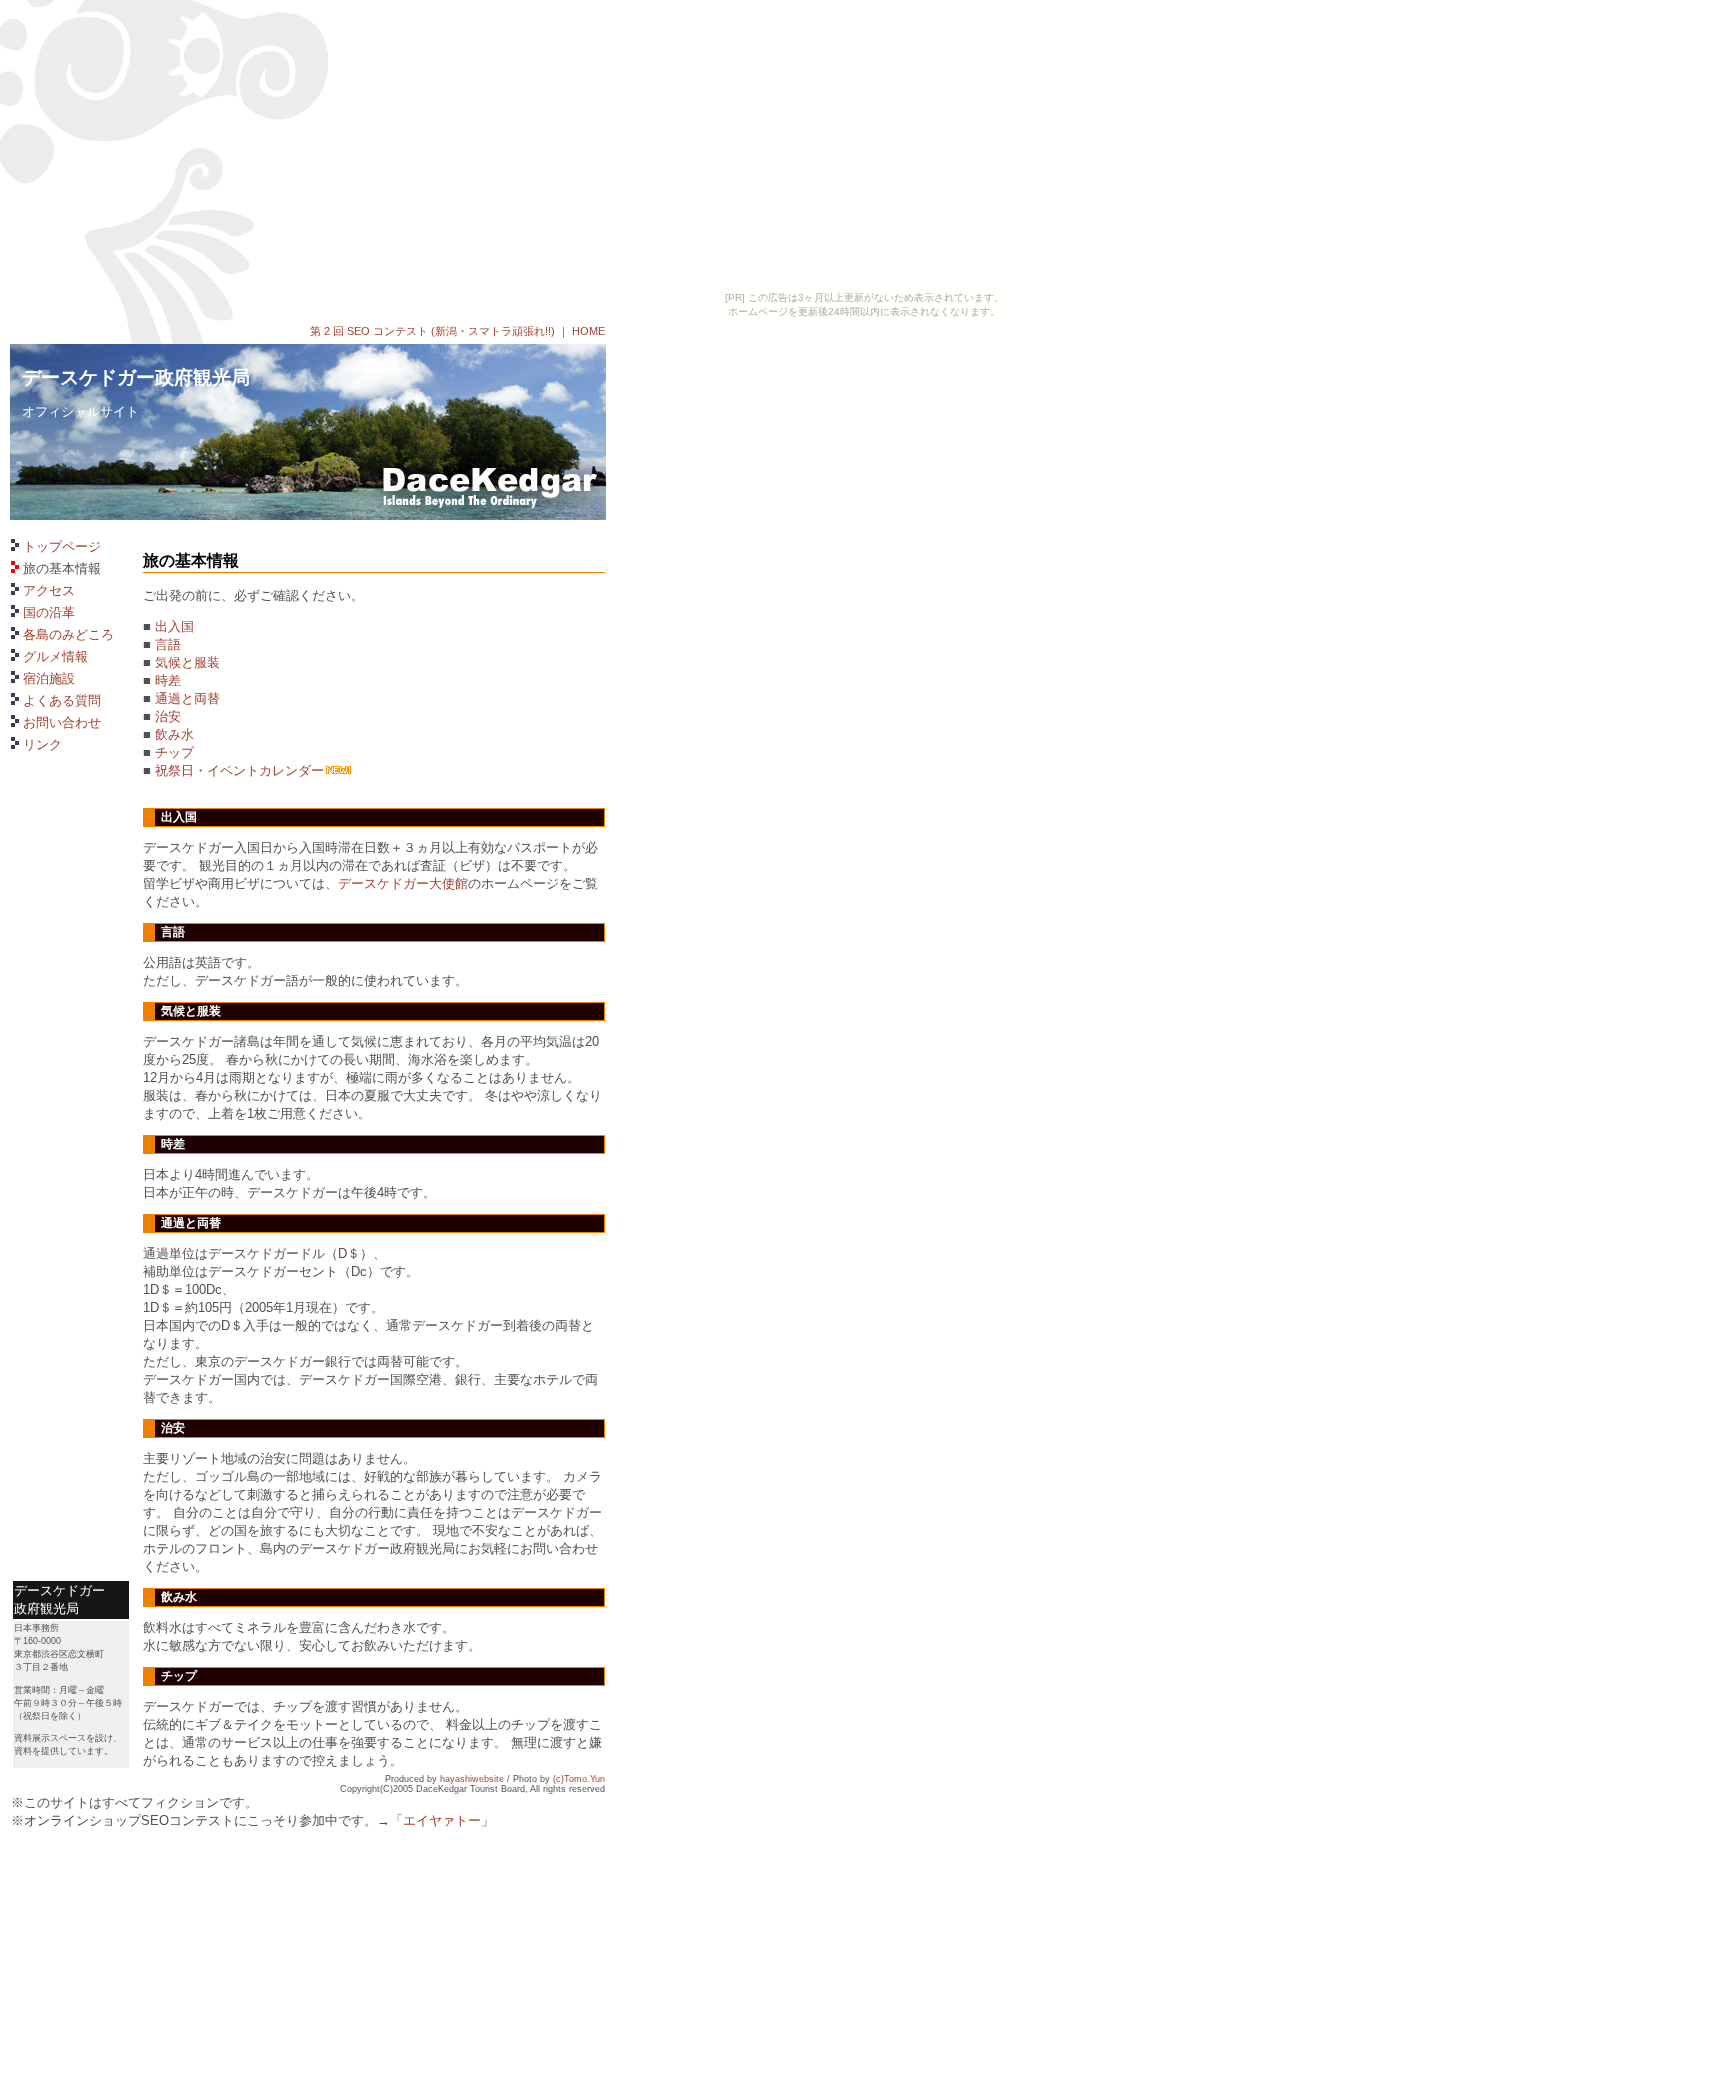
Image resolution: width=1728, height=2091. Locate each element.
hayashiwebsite (472, 1779)
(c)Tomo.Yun (579, 1779)
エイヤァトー (442, 1820)
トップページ (62, 546)
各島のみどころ (68, 634)
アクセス (49, 590)
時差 (168, 680)
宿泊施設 (49, 678)
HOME (588, 331)
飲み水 (174, 734)
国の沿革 (49, 612)
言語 (168, 644)
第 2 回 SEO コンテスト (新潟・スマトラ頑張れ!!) (432, 331)
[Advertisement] (71, 1446)
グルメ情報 (55, 656)
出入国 (174, 626)
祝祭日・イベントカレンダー (239, 770)
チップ (174, 752)
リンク (42, 744)
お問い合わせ (62, 722)
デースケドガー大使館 (403, 883)
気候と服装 (187, 662)
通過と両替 (187, 698)
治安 (168, 716)
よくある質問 (62, 700)
